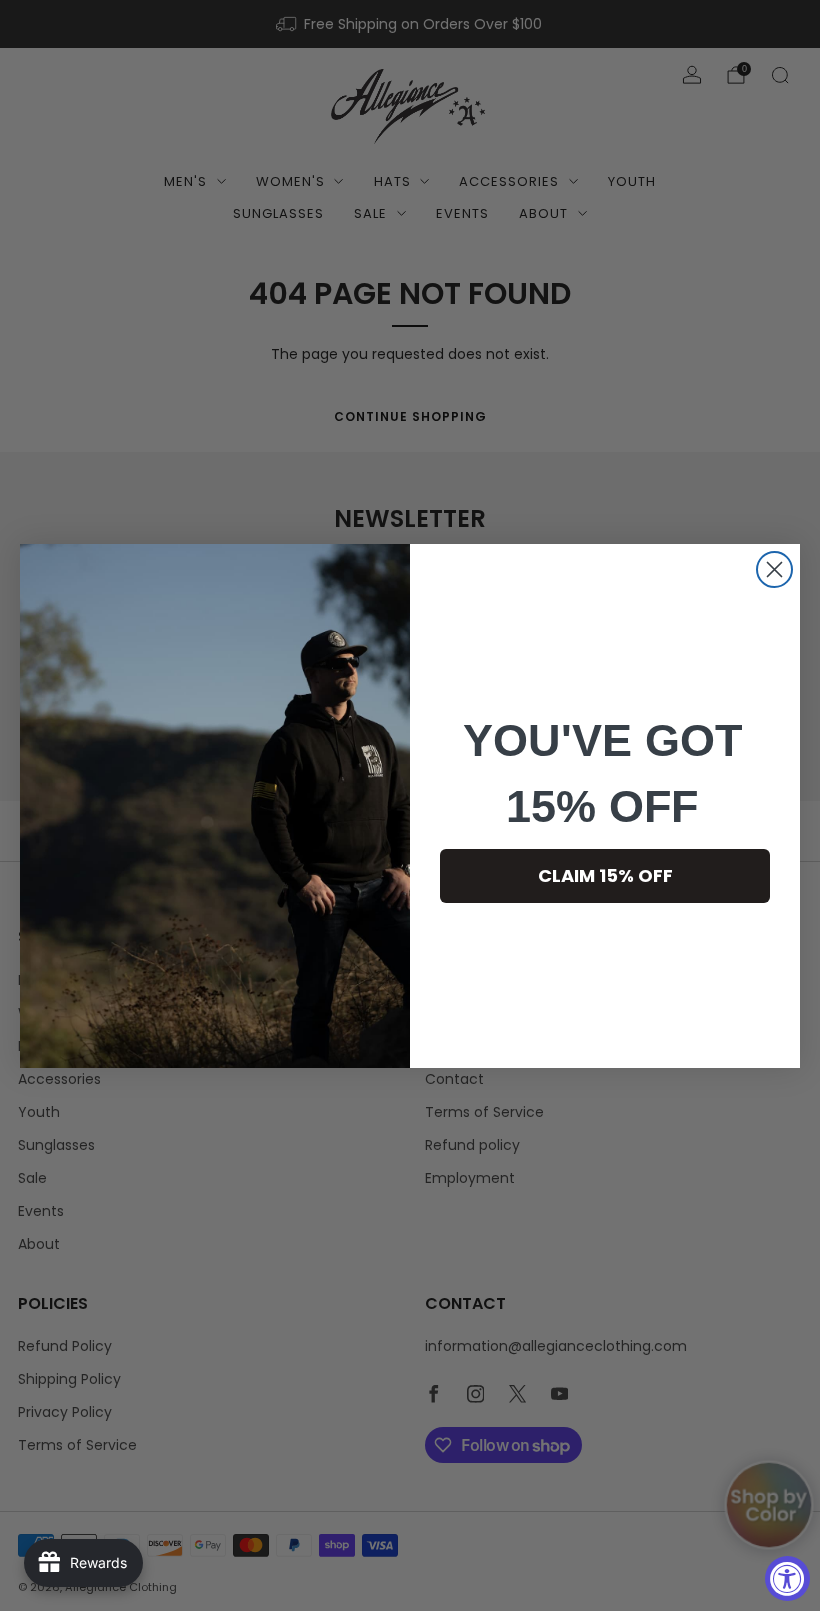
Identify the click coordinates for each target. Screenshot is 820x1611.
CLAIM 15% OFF (605, 875)
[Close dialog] (774, 569)
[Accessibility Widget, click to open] (787, 1578)
